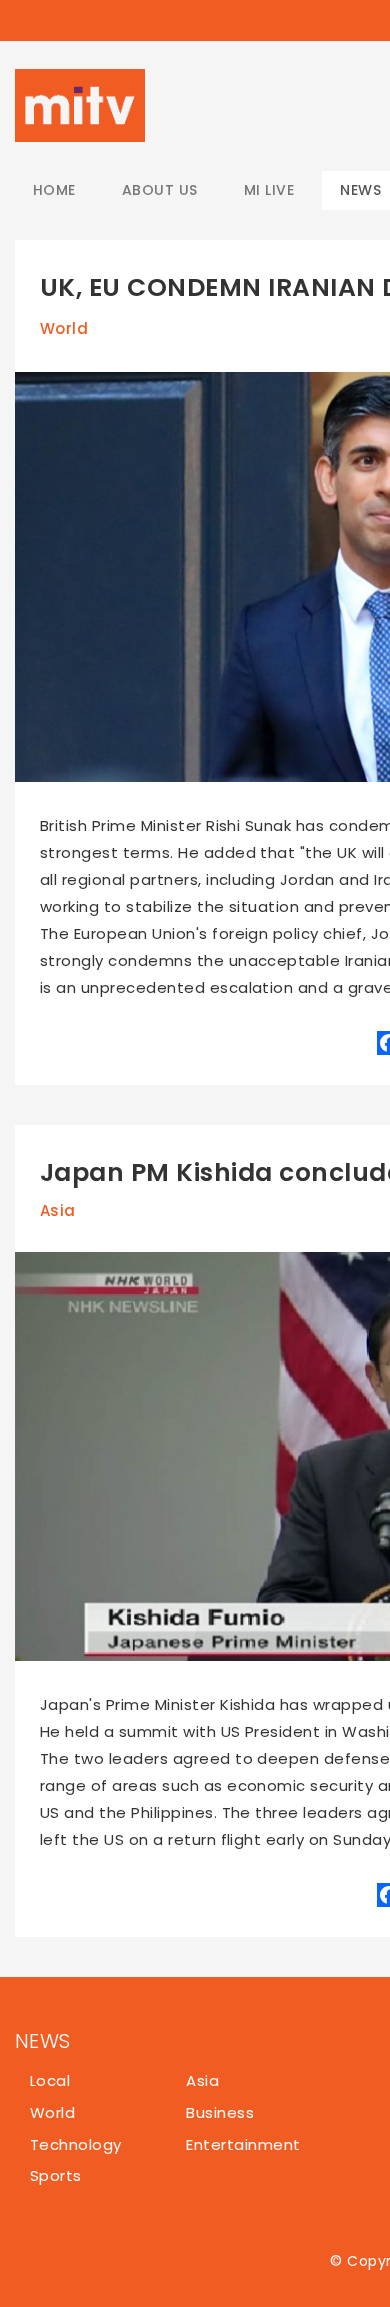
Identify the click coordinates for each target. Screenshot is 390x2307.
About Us (160, 190)
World (64, 328)
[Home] (80, 105)
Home (54, 190)
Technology (76, 2144)
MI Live (269, 190)
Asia (58, 1210)
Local (50, 2080)
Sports (56, 2175)
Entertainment (243, 2144)
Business (220, 2112)
